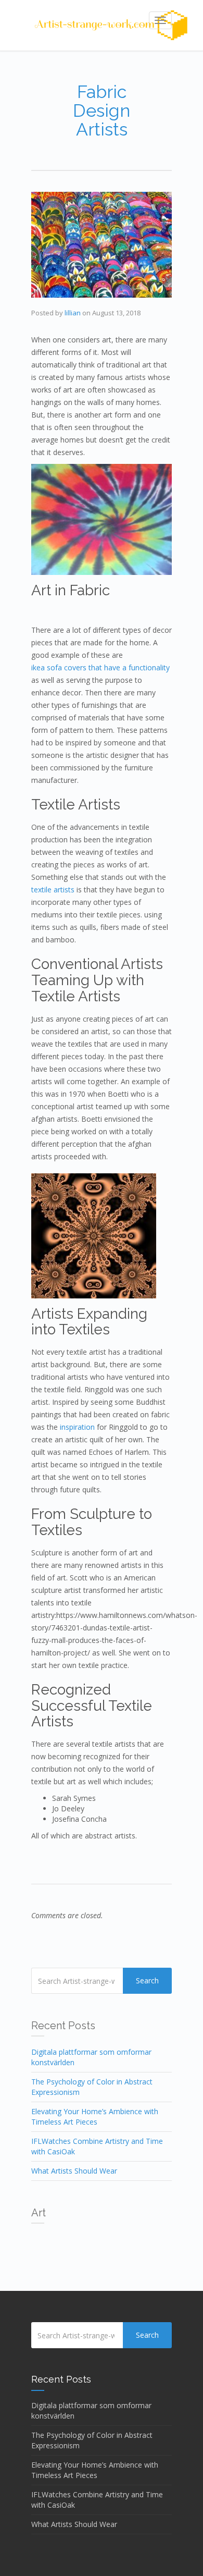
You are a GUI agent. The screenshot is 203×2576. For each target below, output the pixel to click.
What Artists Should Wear (74, 2171)
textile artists (53, 890)
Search (147, 1980)
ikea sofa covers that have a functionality (100, 667)
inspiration (77, 1427)
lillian (73, 313)
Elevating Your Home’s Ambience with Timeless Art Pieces (95, 2117)
